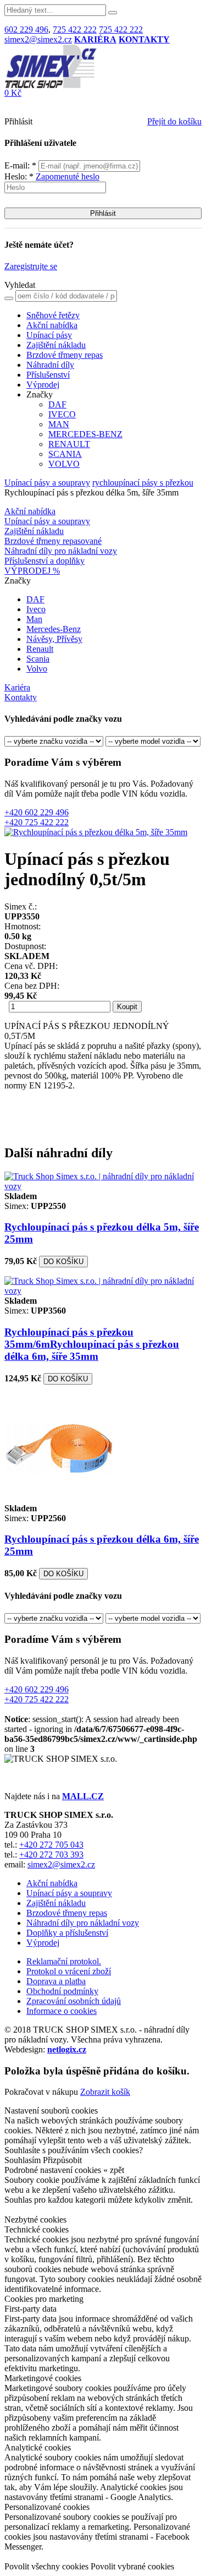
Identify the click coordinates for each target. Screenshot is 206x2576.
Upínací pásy (49, 335)
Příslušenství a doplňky (44, 561)
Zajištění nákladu (56, 345)
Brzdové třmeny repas (65, 355)
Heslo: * (52, 176)
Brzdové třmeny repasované (53, 541)
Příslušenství (48, 375)
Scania (38, 659)
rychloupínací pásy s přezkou (143, 483)
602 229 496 (26, 29)
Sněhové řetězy (53, 315)
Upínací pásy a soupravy (47, 483)
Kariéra (17, 687)
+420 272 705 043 (51, 1845)
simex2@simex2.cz (38, 39)
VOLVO (64, 464)
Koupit (127, 1007)
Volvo (37, 669)
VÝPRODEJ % (32, 571)
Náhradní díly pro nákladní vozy (61, 551)
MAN (59, 424)
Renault (40, 649)
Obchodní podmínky (62, 1991)
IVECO (62, 414)
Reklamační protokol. (64, 1961)
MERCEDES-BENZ (85, 434)
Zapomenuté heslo (68, 176)
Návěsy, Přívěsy (54, 639)
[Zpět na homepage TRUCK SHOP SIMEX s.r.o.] (51, 85)
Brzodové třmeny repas (67, 1913)
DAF (57, 404)
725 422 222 (75, 29)
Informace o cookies (62, 2011)
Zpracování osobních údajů (74, 2001)
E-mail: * (21, 165)
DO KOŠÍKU (63, 1262)
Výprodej (43, 385)
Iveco (36, 609)
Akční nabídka (52, 325)
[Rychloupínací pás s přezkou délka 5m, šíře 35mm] (96, 832)
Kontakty (21, 697)
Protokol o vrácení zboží (69, 1971)
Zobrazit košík (105, 2092)
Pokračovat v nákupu (41, 2092)
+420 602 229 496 (37, 812)
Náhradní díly (50, 365)
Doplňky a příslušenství (67, 1933)
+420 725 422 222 (37, 822)
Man (34, 619)
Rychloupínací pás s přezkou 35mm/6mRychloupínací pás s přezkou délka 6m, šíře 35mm (92, 1344)
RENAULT (69, 444)
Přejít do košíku (174, 121)
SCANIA (65, 454)
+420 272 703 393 (51, 1855)
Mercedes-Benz (54, 629)
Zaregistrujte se (31, 266)
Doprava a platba (56, 1981)
